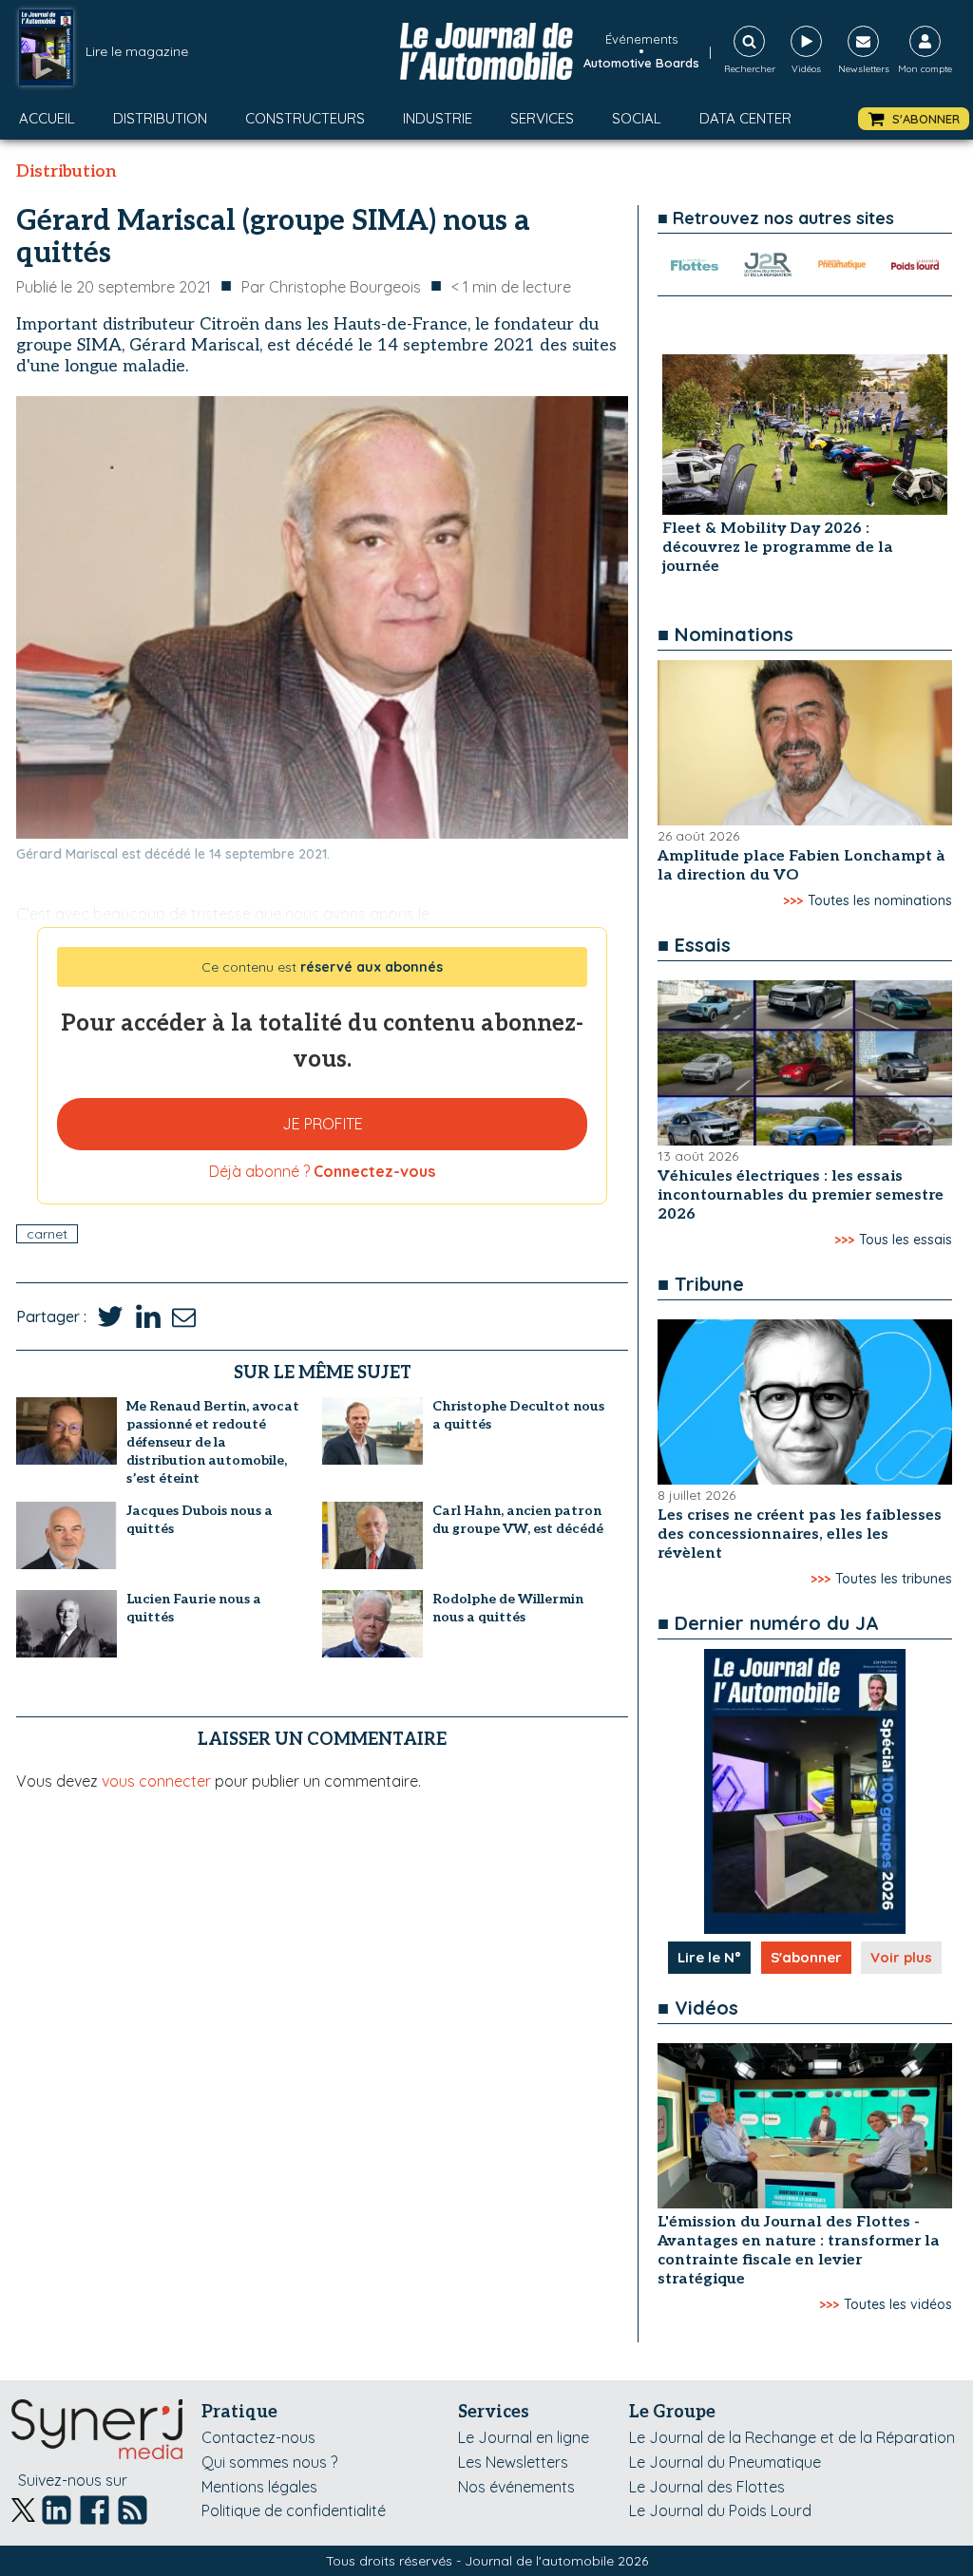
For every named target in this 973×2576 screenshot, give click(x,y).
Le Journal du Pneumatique (725, 2462)
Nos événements (516, 2487)
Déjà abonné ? (322, 1171)
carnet (47, 1234)
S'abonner (806, 1957)
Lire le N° (709, 1957)
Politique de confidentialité (294, 2510)
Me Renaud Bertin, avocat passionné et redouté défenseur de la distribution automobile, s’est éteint (213, 1442)
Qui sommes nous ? (269, 2462)
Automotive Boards (641, 63)
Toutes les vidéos (898, 2304)
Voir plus (901, 1957)
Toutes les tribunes (894, 1579)
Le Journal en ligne (524, 2437)
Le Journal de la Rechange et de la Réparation (792, 2437)
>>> (793, 900)
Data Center (745, 118)
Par (331, 287)
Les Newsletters (513, 2462)
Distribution (160, 118)
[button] (914, 119)
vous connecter (156, 1781)
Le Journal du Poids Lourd (720, 2510)
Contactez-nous (258, 2437)
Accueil (47, 118)
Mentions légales (259, 2487)
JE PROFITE (323, 1124)
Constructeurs (305, 118)
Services (542, 118)
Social (637, 118)
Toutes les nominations (880, 900)
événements (641, 39)
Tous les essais (906, 1240)
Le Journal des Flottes (707, 2487)
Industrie (438, 118)
